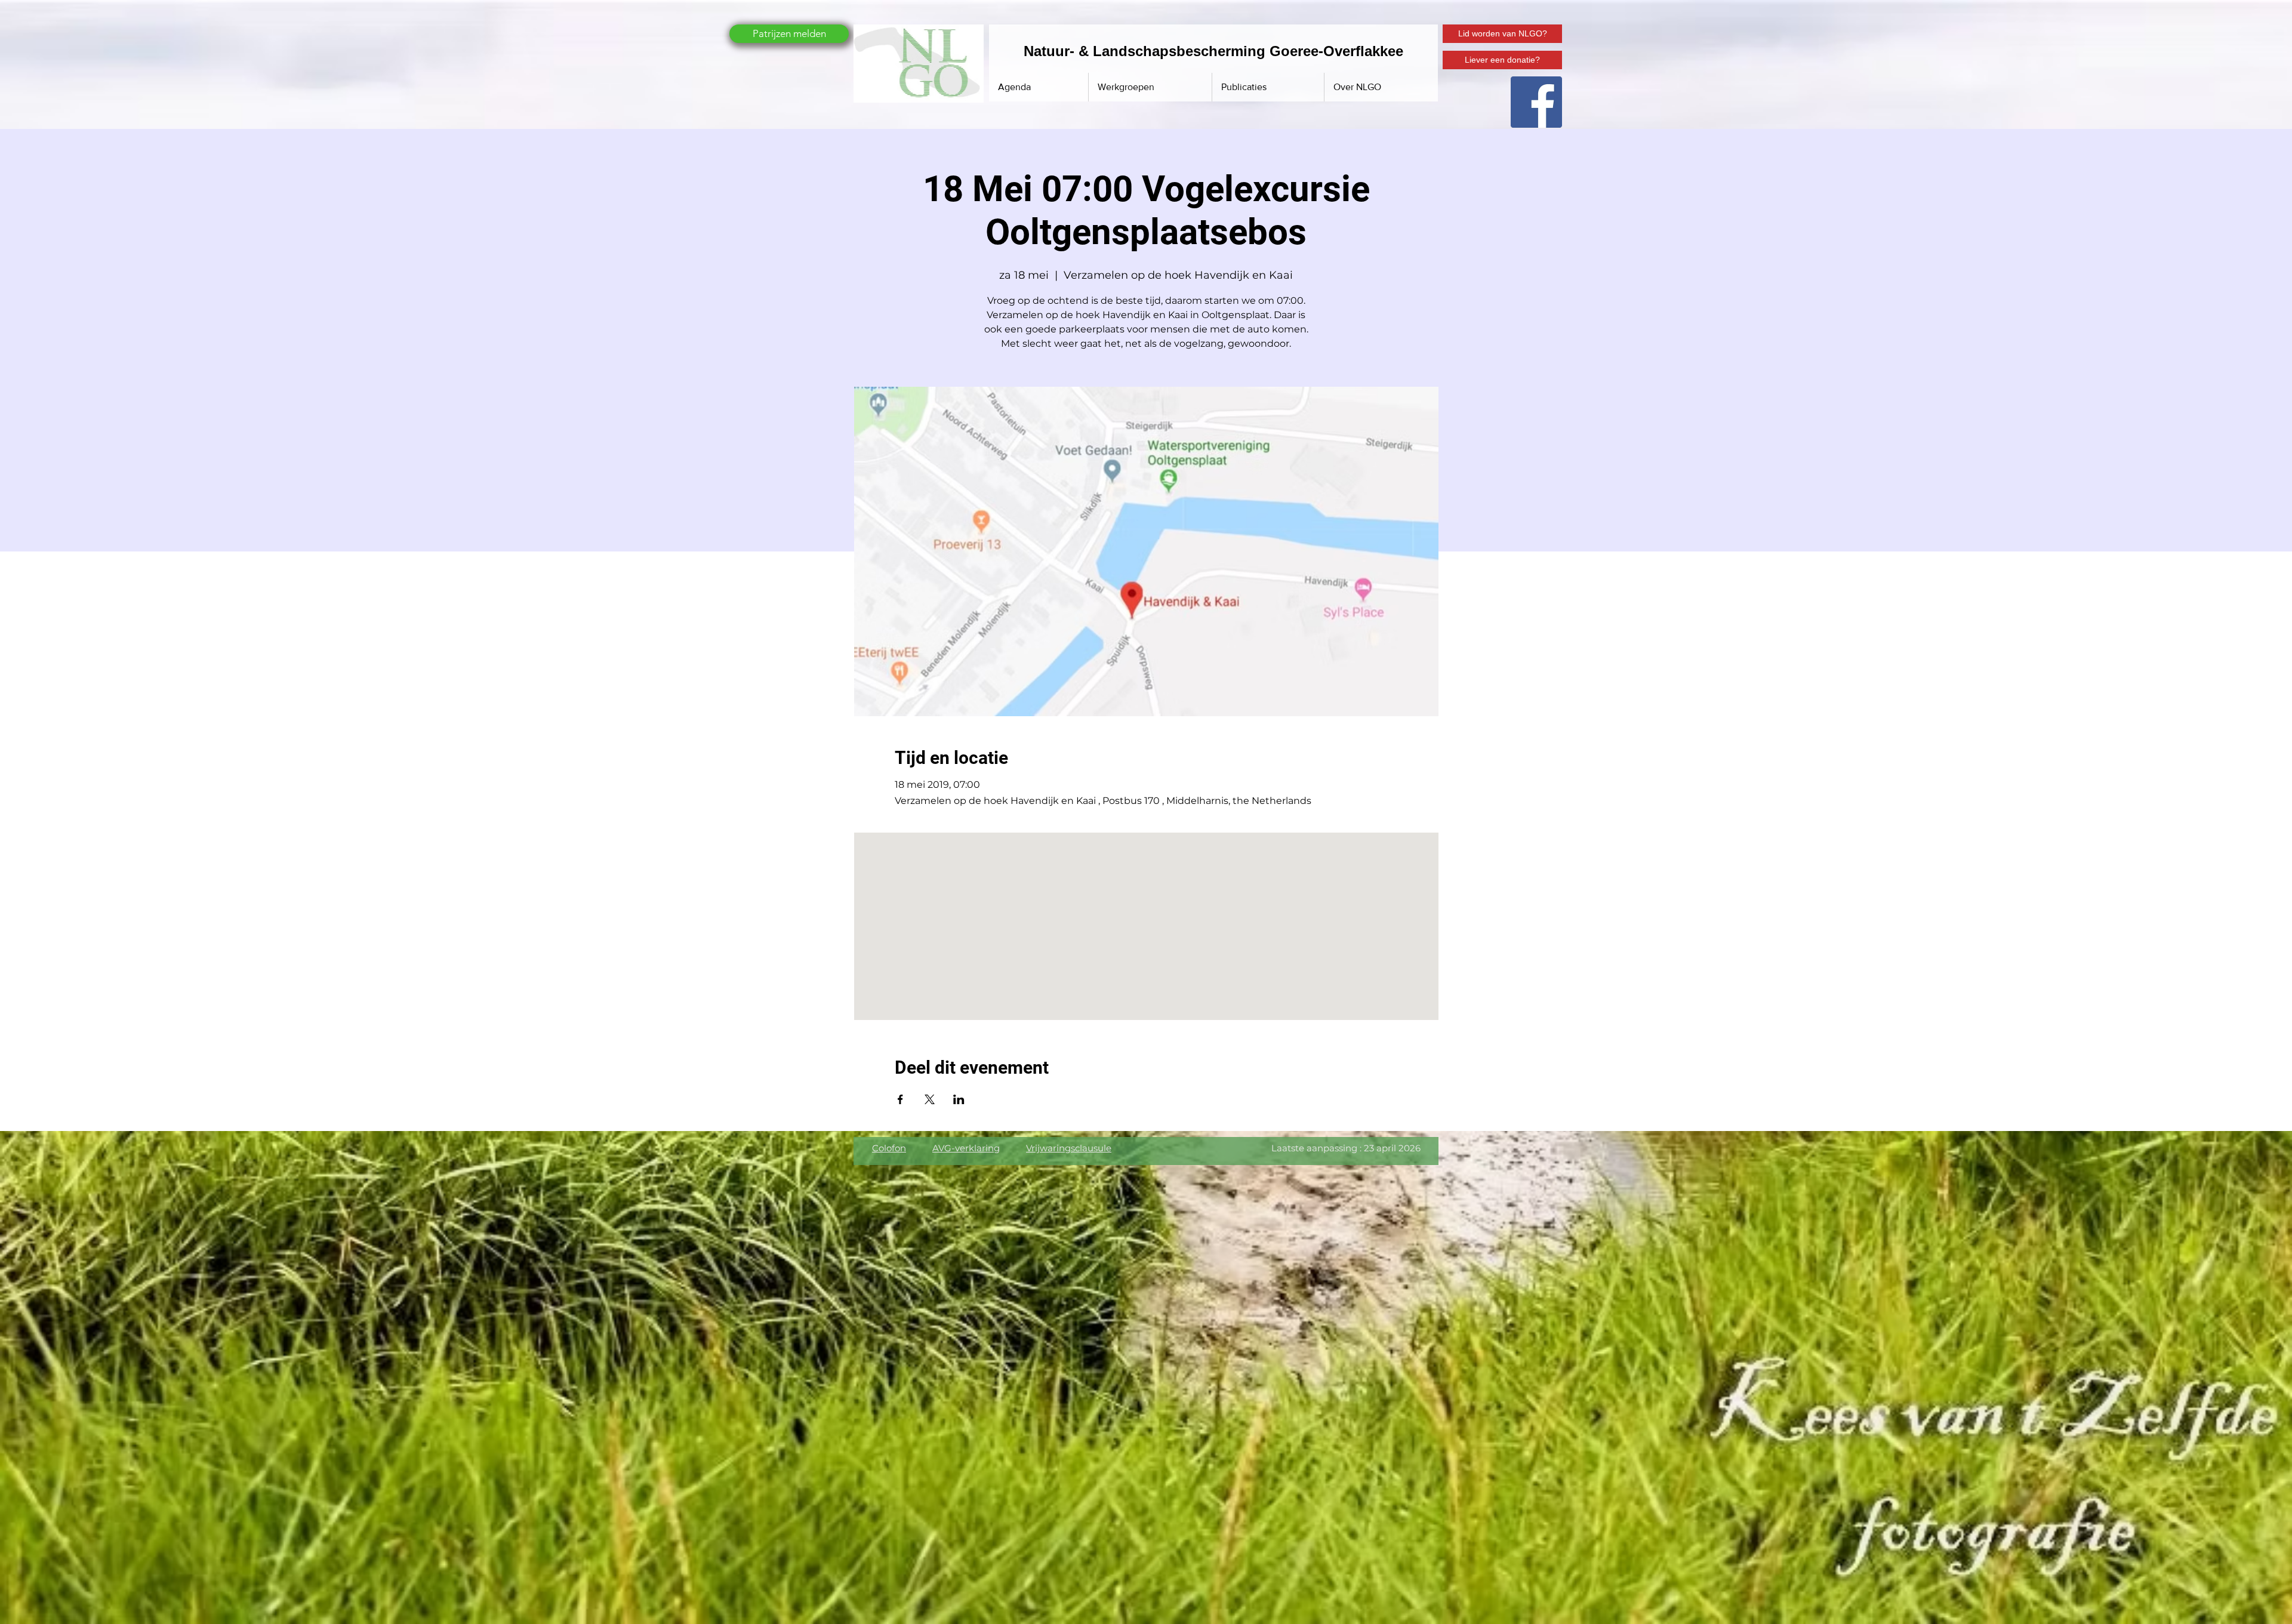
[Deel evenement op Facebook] (900, 1099)
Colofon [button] (889, 1148)
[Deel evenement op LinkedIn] (959, 1099)
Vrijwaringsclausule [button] (1069, 1148)
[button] (1268, 87)
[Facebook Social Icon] (1536, 102)
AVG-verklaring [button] (966, 1148)
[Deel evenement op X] (930, 1099)
